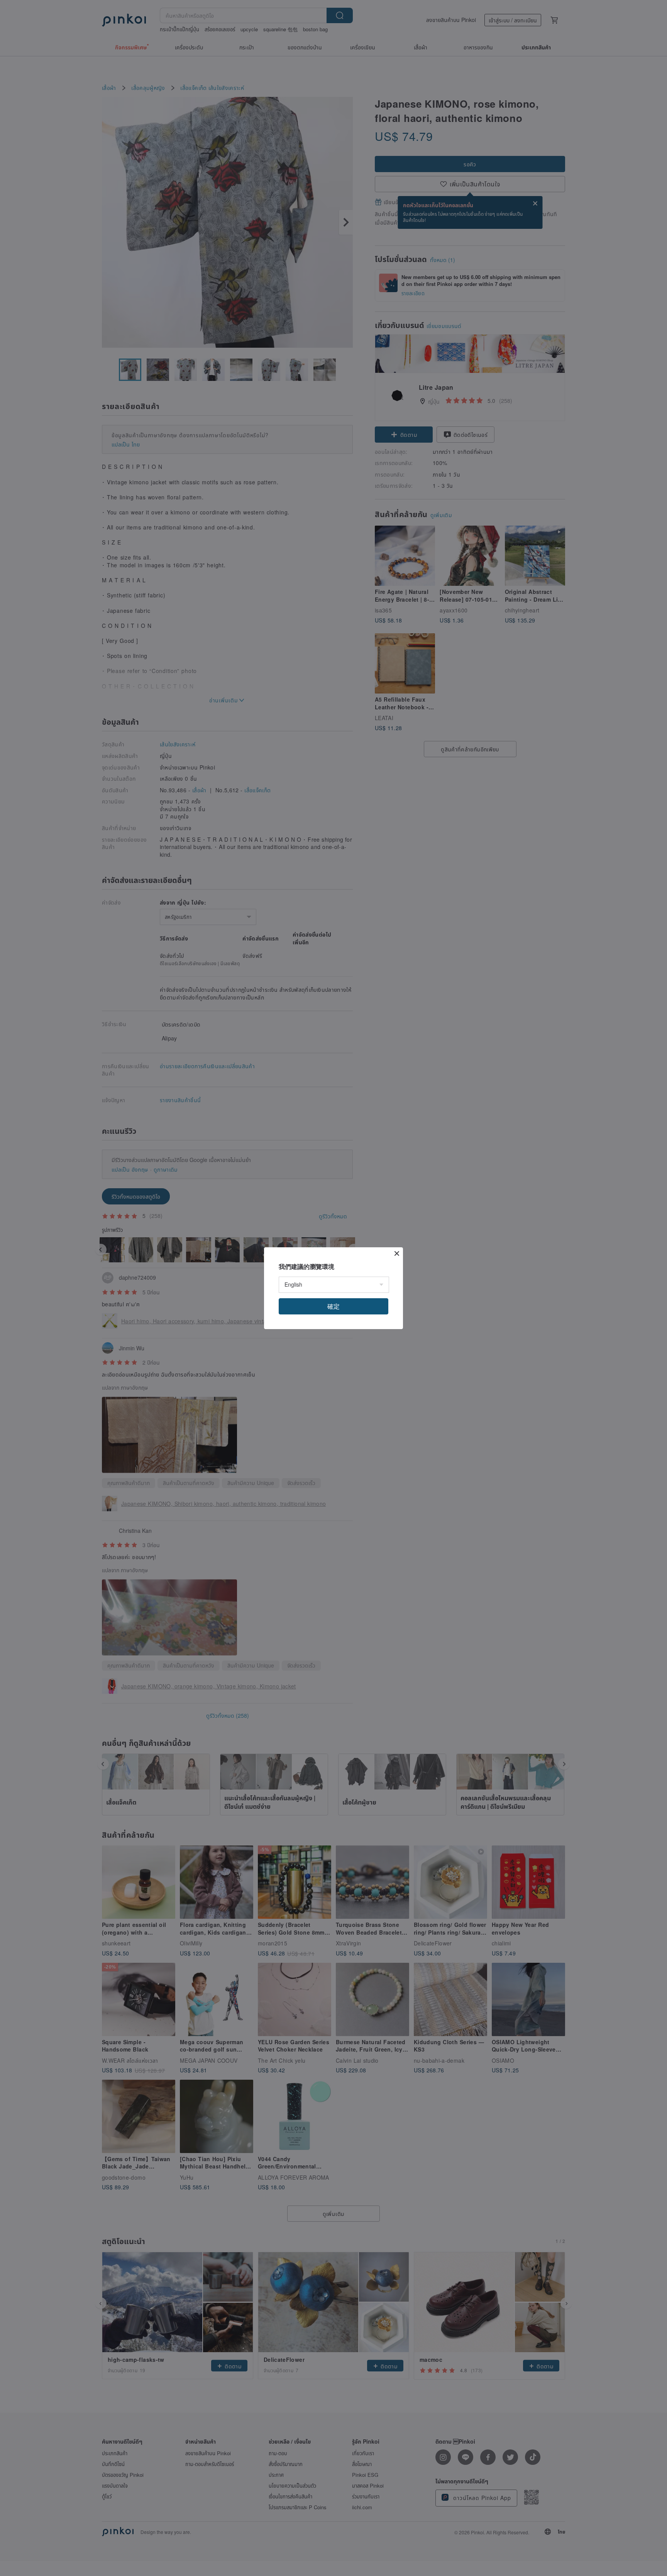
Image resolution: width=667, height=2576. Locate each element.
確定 (333, 1306)
